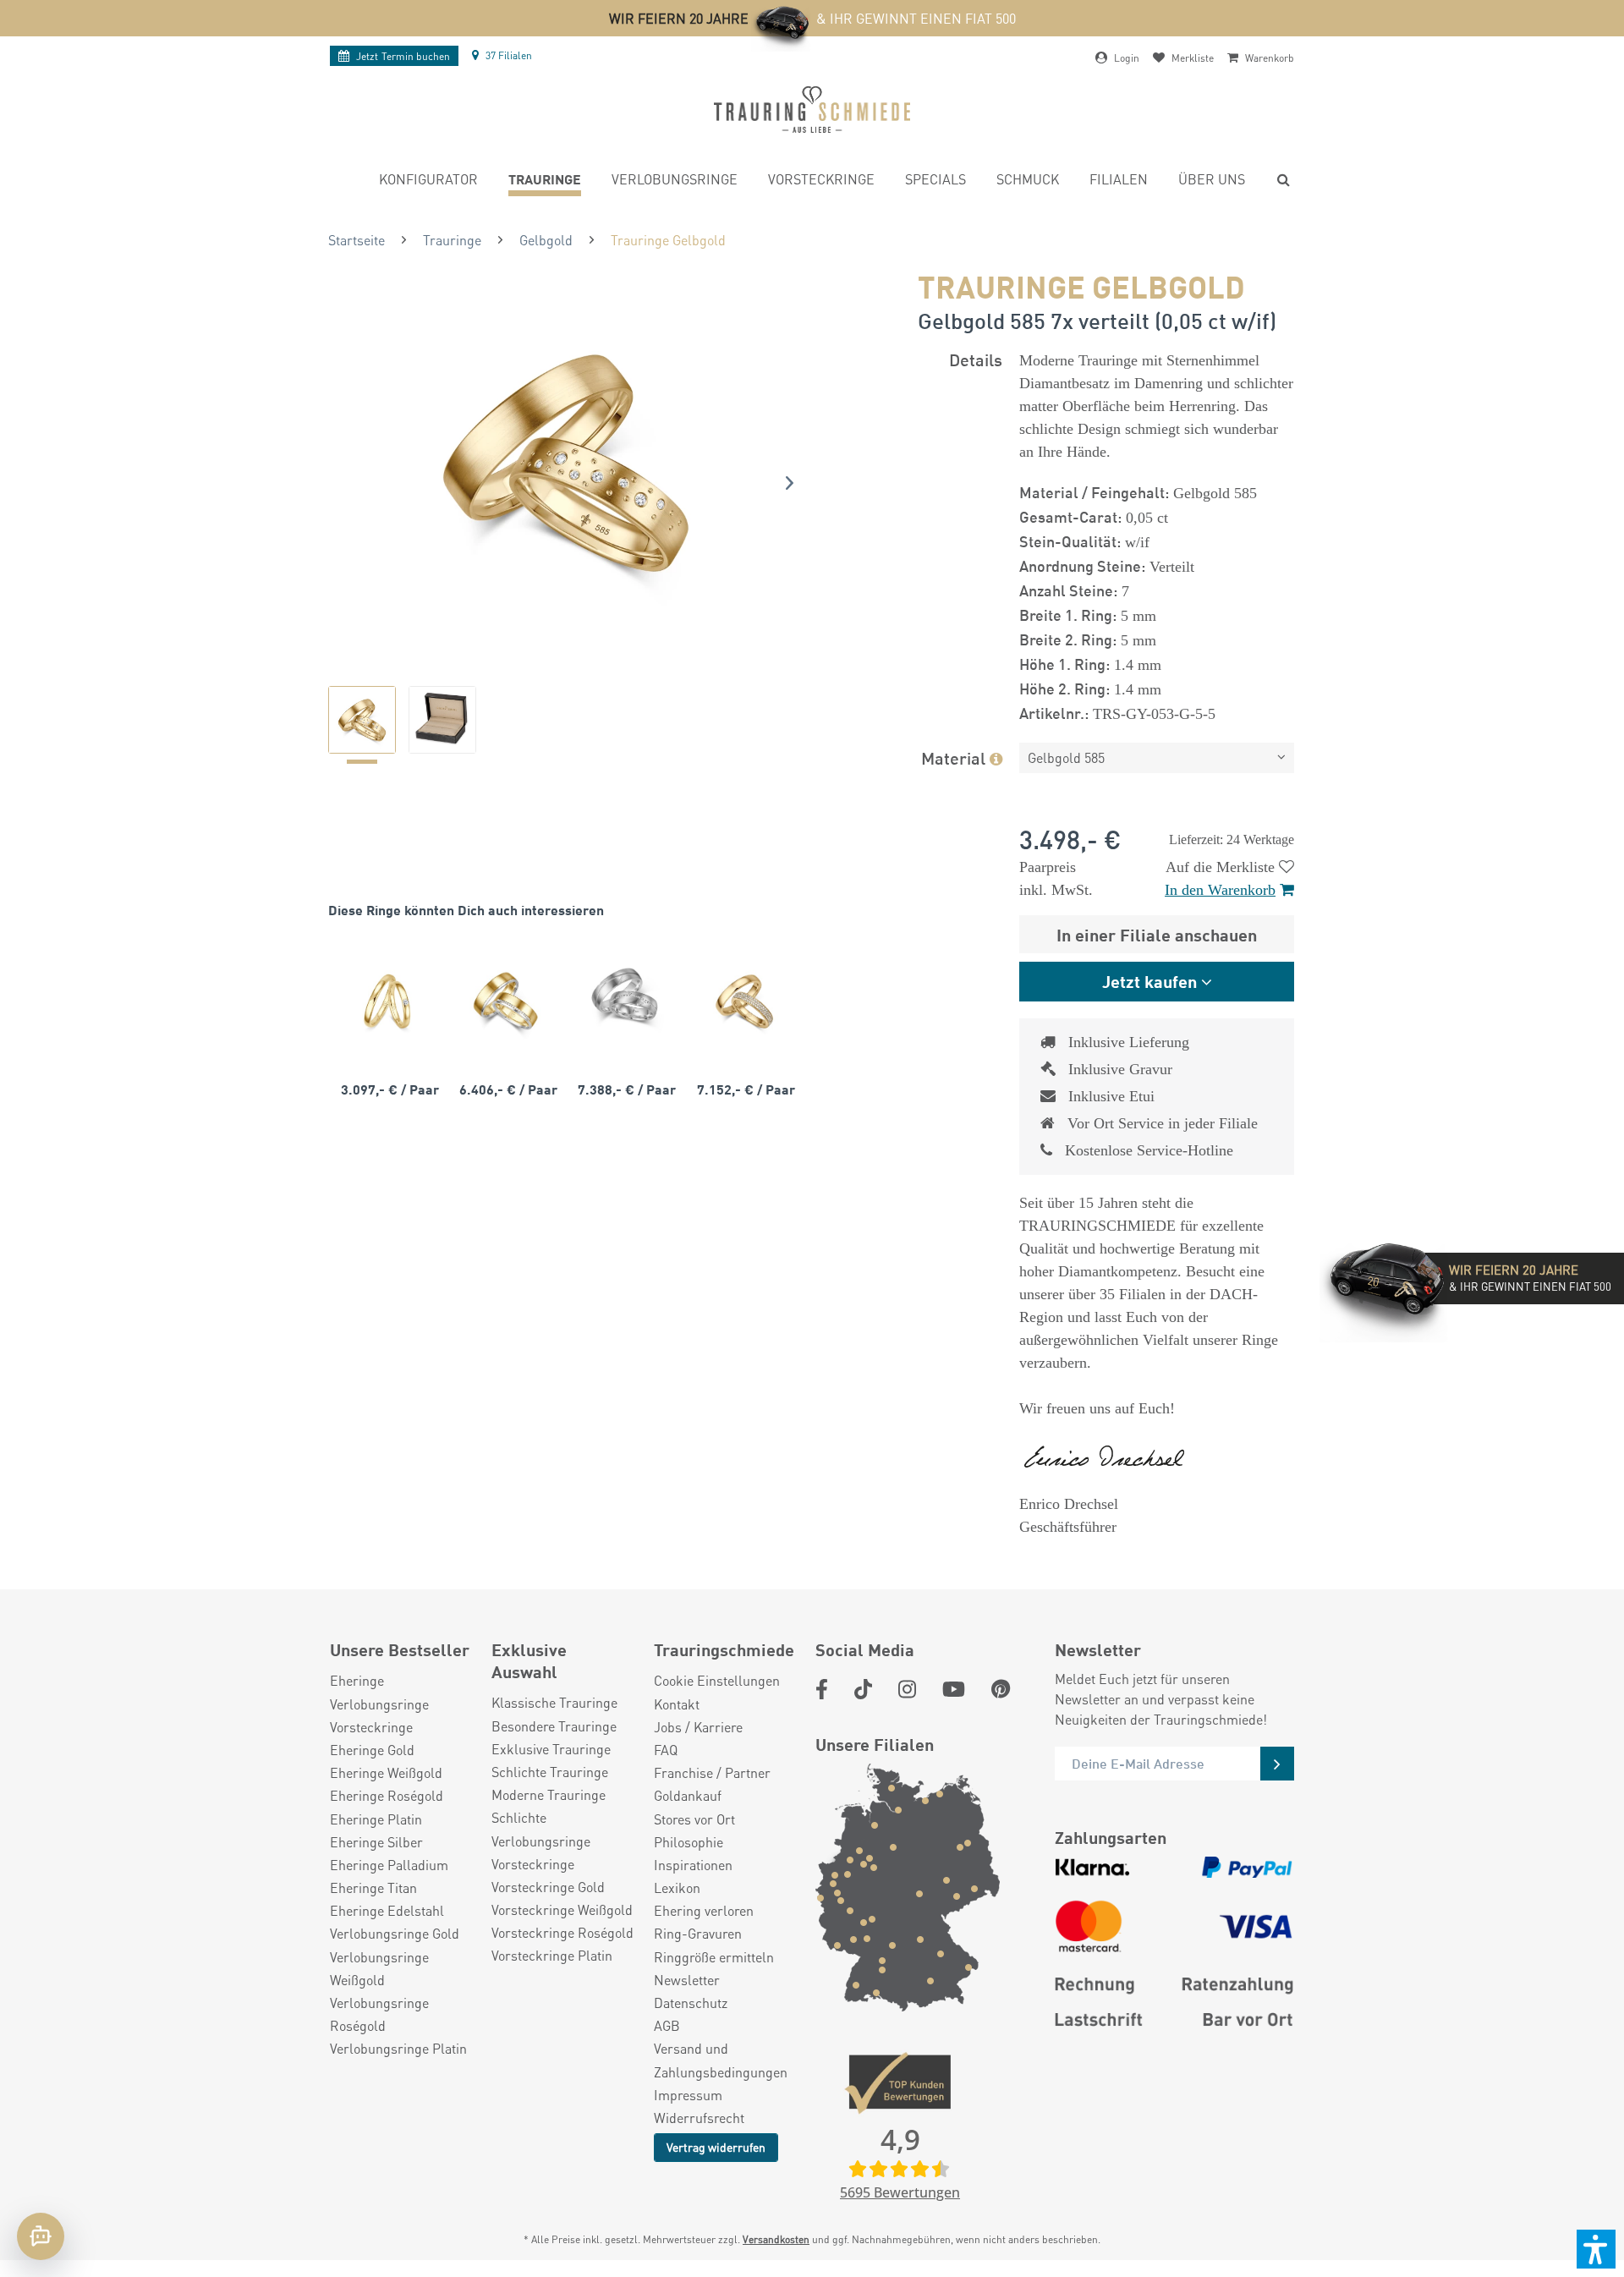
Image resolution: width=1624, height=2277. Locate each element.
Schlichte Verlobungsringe (541, 1829)
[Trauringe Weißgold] (624, 1001)
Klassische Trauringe (554, 1702)
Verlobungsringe (379, 1704)
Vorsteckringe (371, 1727)
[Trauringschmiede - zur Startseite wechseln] (812, 110)
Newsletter (687, 1980)
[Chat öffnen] (41, 2236)
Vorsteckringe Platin (552, 1955)
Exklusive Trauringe (551, 1749)
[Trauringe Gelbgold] (387, 1001)
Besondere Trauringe (554, 1726)
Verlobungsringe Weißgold (379, 1968)
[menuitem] (428, 181)
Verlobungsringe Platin (398, 2048)
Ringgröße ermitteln (714, 1957)
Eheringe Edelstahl (387, 1910)
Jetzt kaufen (1149, 981)
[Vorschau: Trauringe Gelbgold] (362, 720)
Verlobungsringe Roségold (379, 2014)
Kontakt (677, 1704)
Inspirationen (693, 1865)
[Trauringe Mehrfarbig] (506, 1001)
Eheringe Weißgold (386, 1772)
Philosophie (689, 1842)
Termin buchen (403, 56)
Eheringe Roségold (387, 1795)
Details (976, 359)
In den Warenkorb (1220, 890)
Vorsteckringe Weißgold (562, 1909)
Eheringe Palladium (389, 1865)
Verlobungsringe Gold (395, 1933)
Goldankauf (688, 1795)
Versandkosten (776, 2239)
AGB (667, 2025)
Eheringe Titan (373, 1887)
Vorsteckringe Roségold (562, 1932)
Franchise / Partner (712, 1772)
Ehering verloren (704, 1910)
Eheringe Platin (376, 1819)
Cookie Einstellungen (717, 1680)
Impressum (688, 2095)
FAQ (666, 1750)
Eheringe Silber (376, 1842)
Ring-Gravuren (698, 1933)
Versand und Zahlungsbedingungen (721, 2060)
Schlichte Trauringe (550, 1772)
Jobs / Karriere (698, 1727)
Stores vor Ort (694, 1819)
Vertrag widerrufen (716, 2147)
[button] (1596, 2249)
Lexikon (677, 1887)
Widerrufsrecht (699, 2118)
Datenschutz (691, 2003)
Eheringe (357, 1680)
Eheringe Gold (372, 1750)
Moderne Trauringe (549, 1794)
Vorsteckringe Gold (548, 1887)
